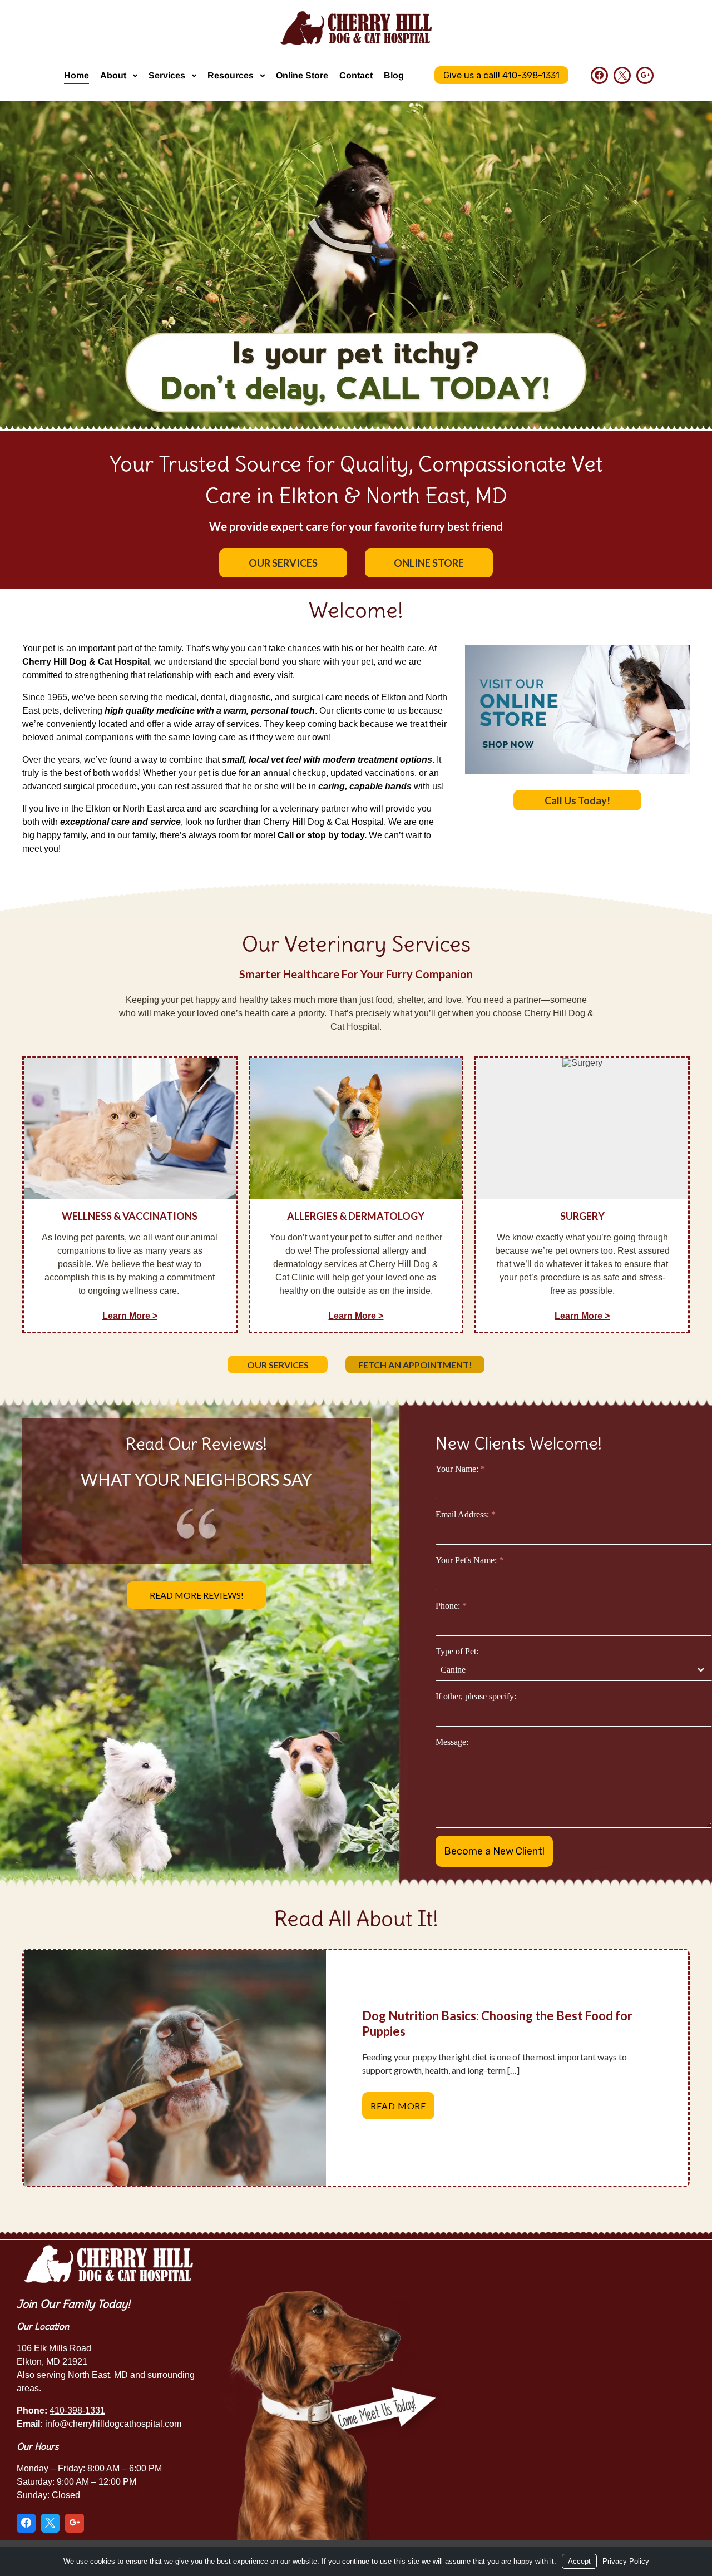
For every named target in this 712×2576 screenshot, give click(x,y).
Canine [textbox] (453, 1670)
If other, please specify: (476, 1696)
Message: (452, 1742)
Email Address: (466, 1514)
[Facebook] (599, 75)
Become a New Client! (494, 1851)
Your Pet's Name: (469, 1560)
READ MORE (402, 2110)
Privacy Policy (626, 2561)
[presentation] (175, 2068)
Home (76, 75)
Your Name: (460, 1469)
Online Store (302, 75)
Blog (394, 75)
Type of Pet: (457, 1651)
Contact (356, 75)
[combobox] (574, 1670)
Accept (579, 2561)
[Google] (645, 75)
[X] (622, 75)
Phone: (451, 1606)
